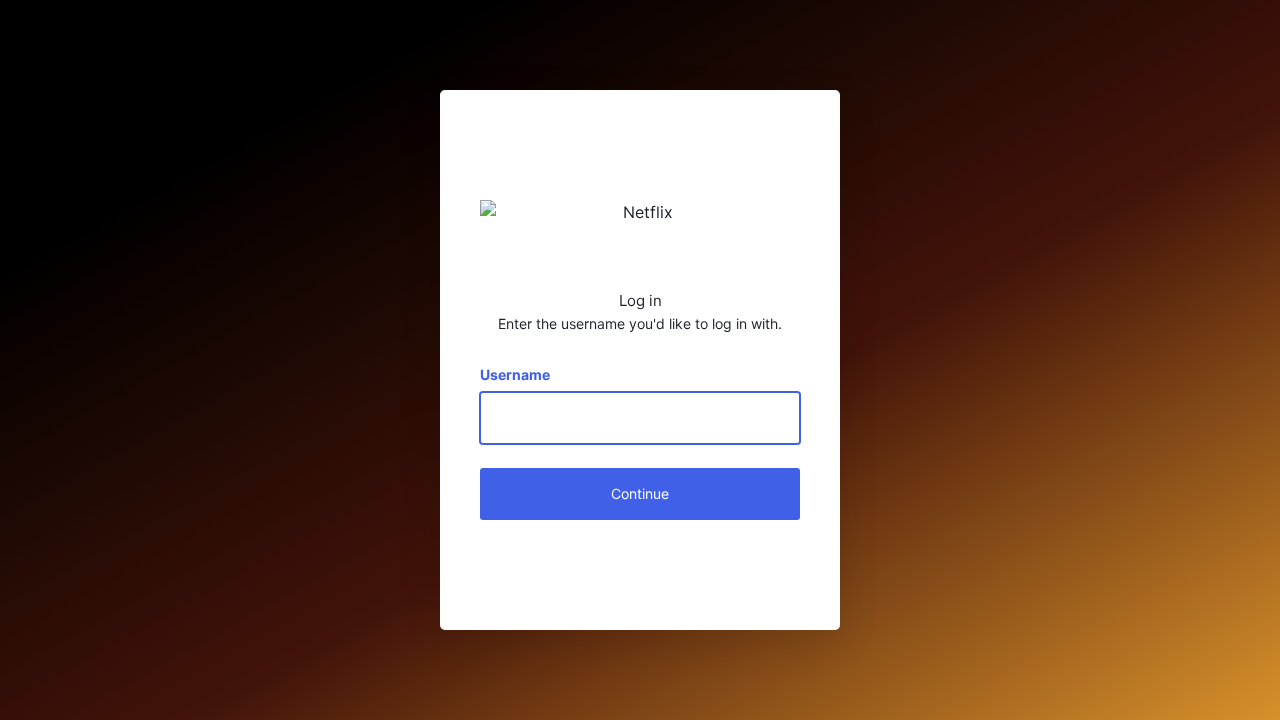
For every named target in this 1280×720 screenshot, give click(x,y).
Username (515, 375)
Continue (640, 493)
